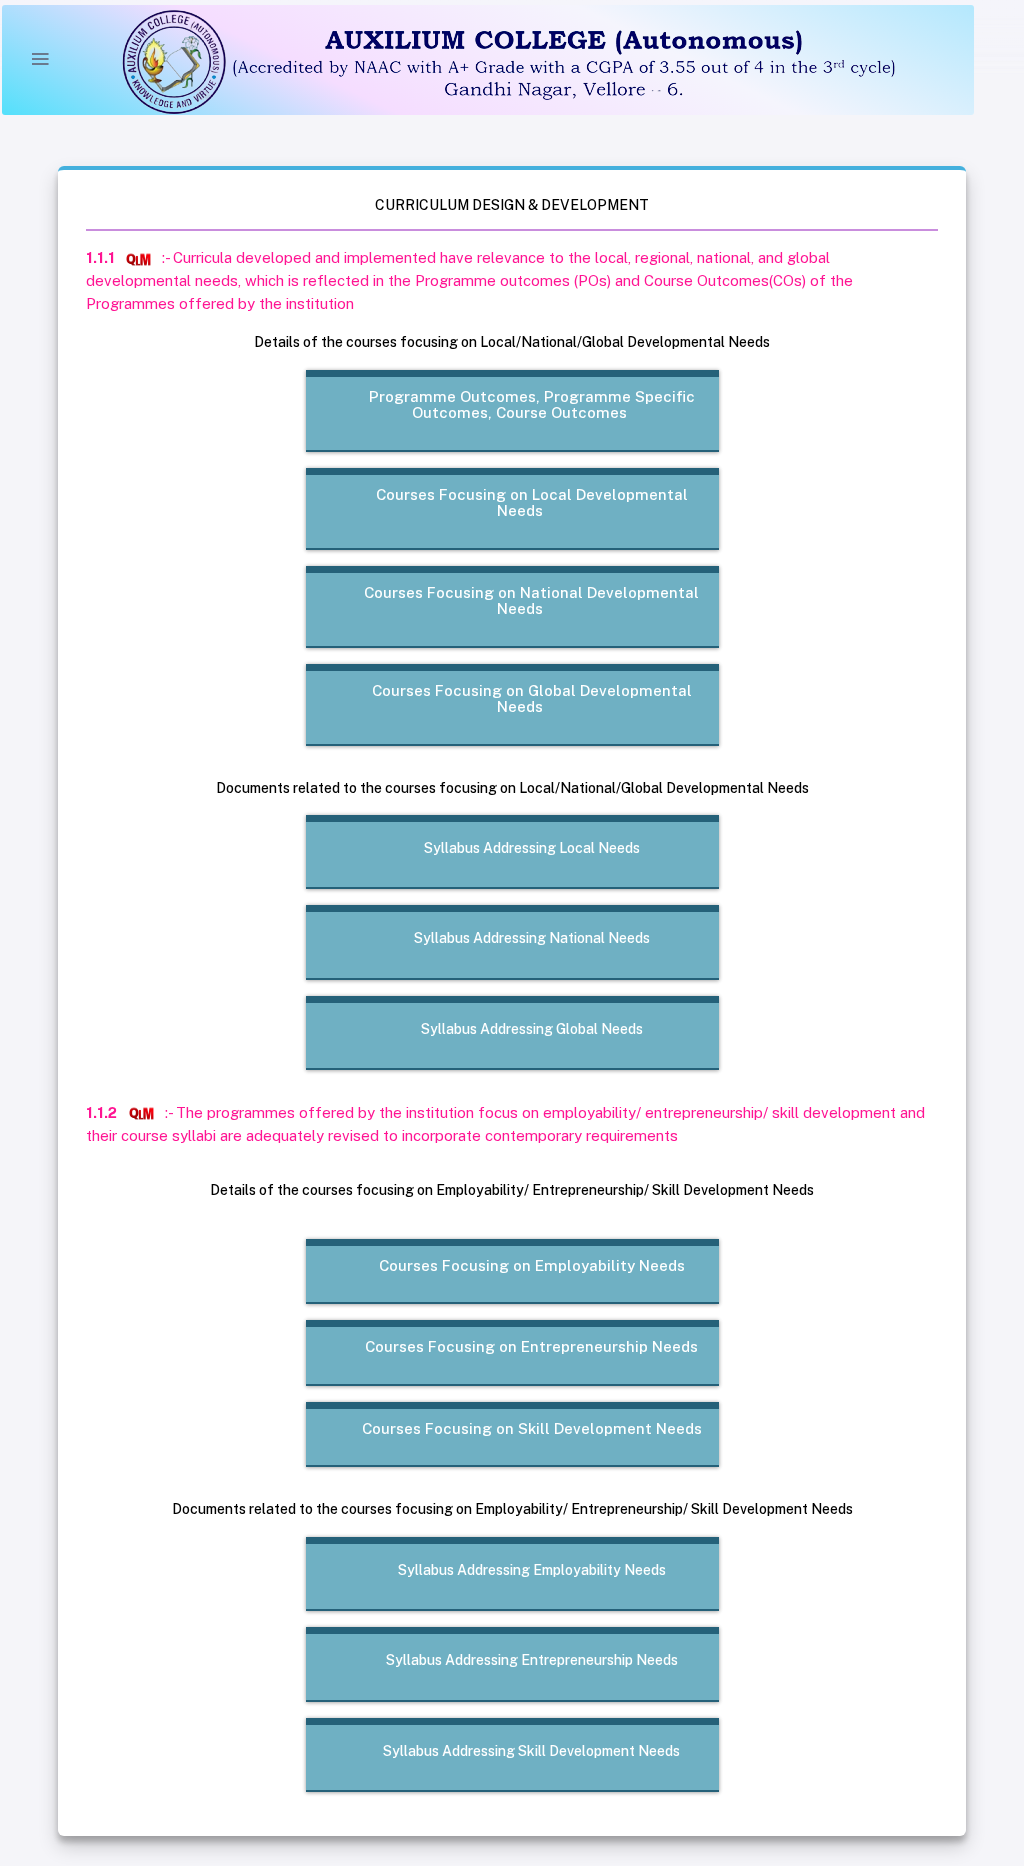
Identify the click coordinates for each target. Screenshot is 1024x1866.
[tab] (520, 405)
